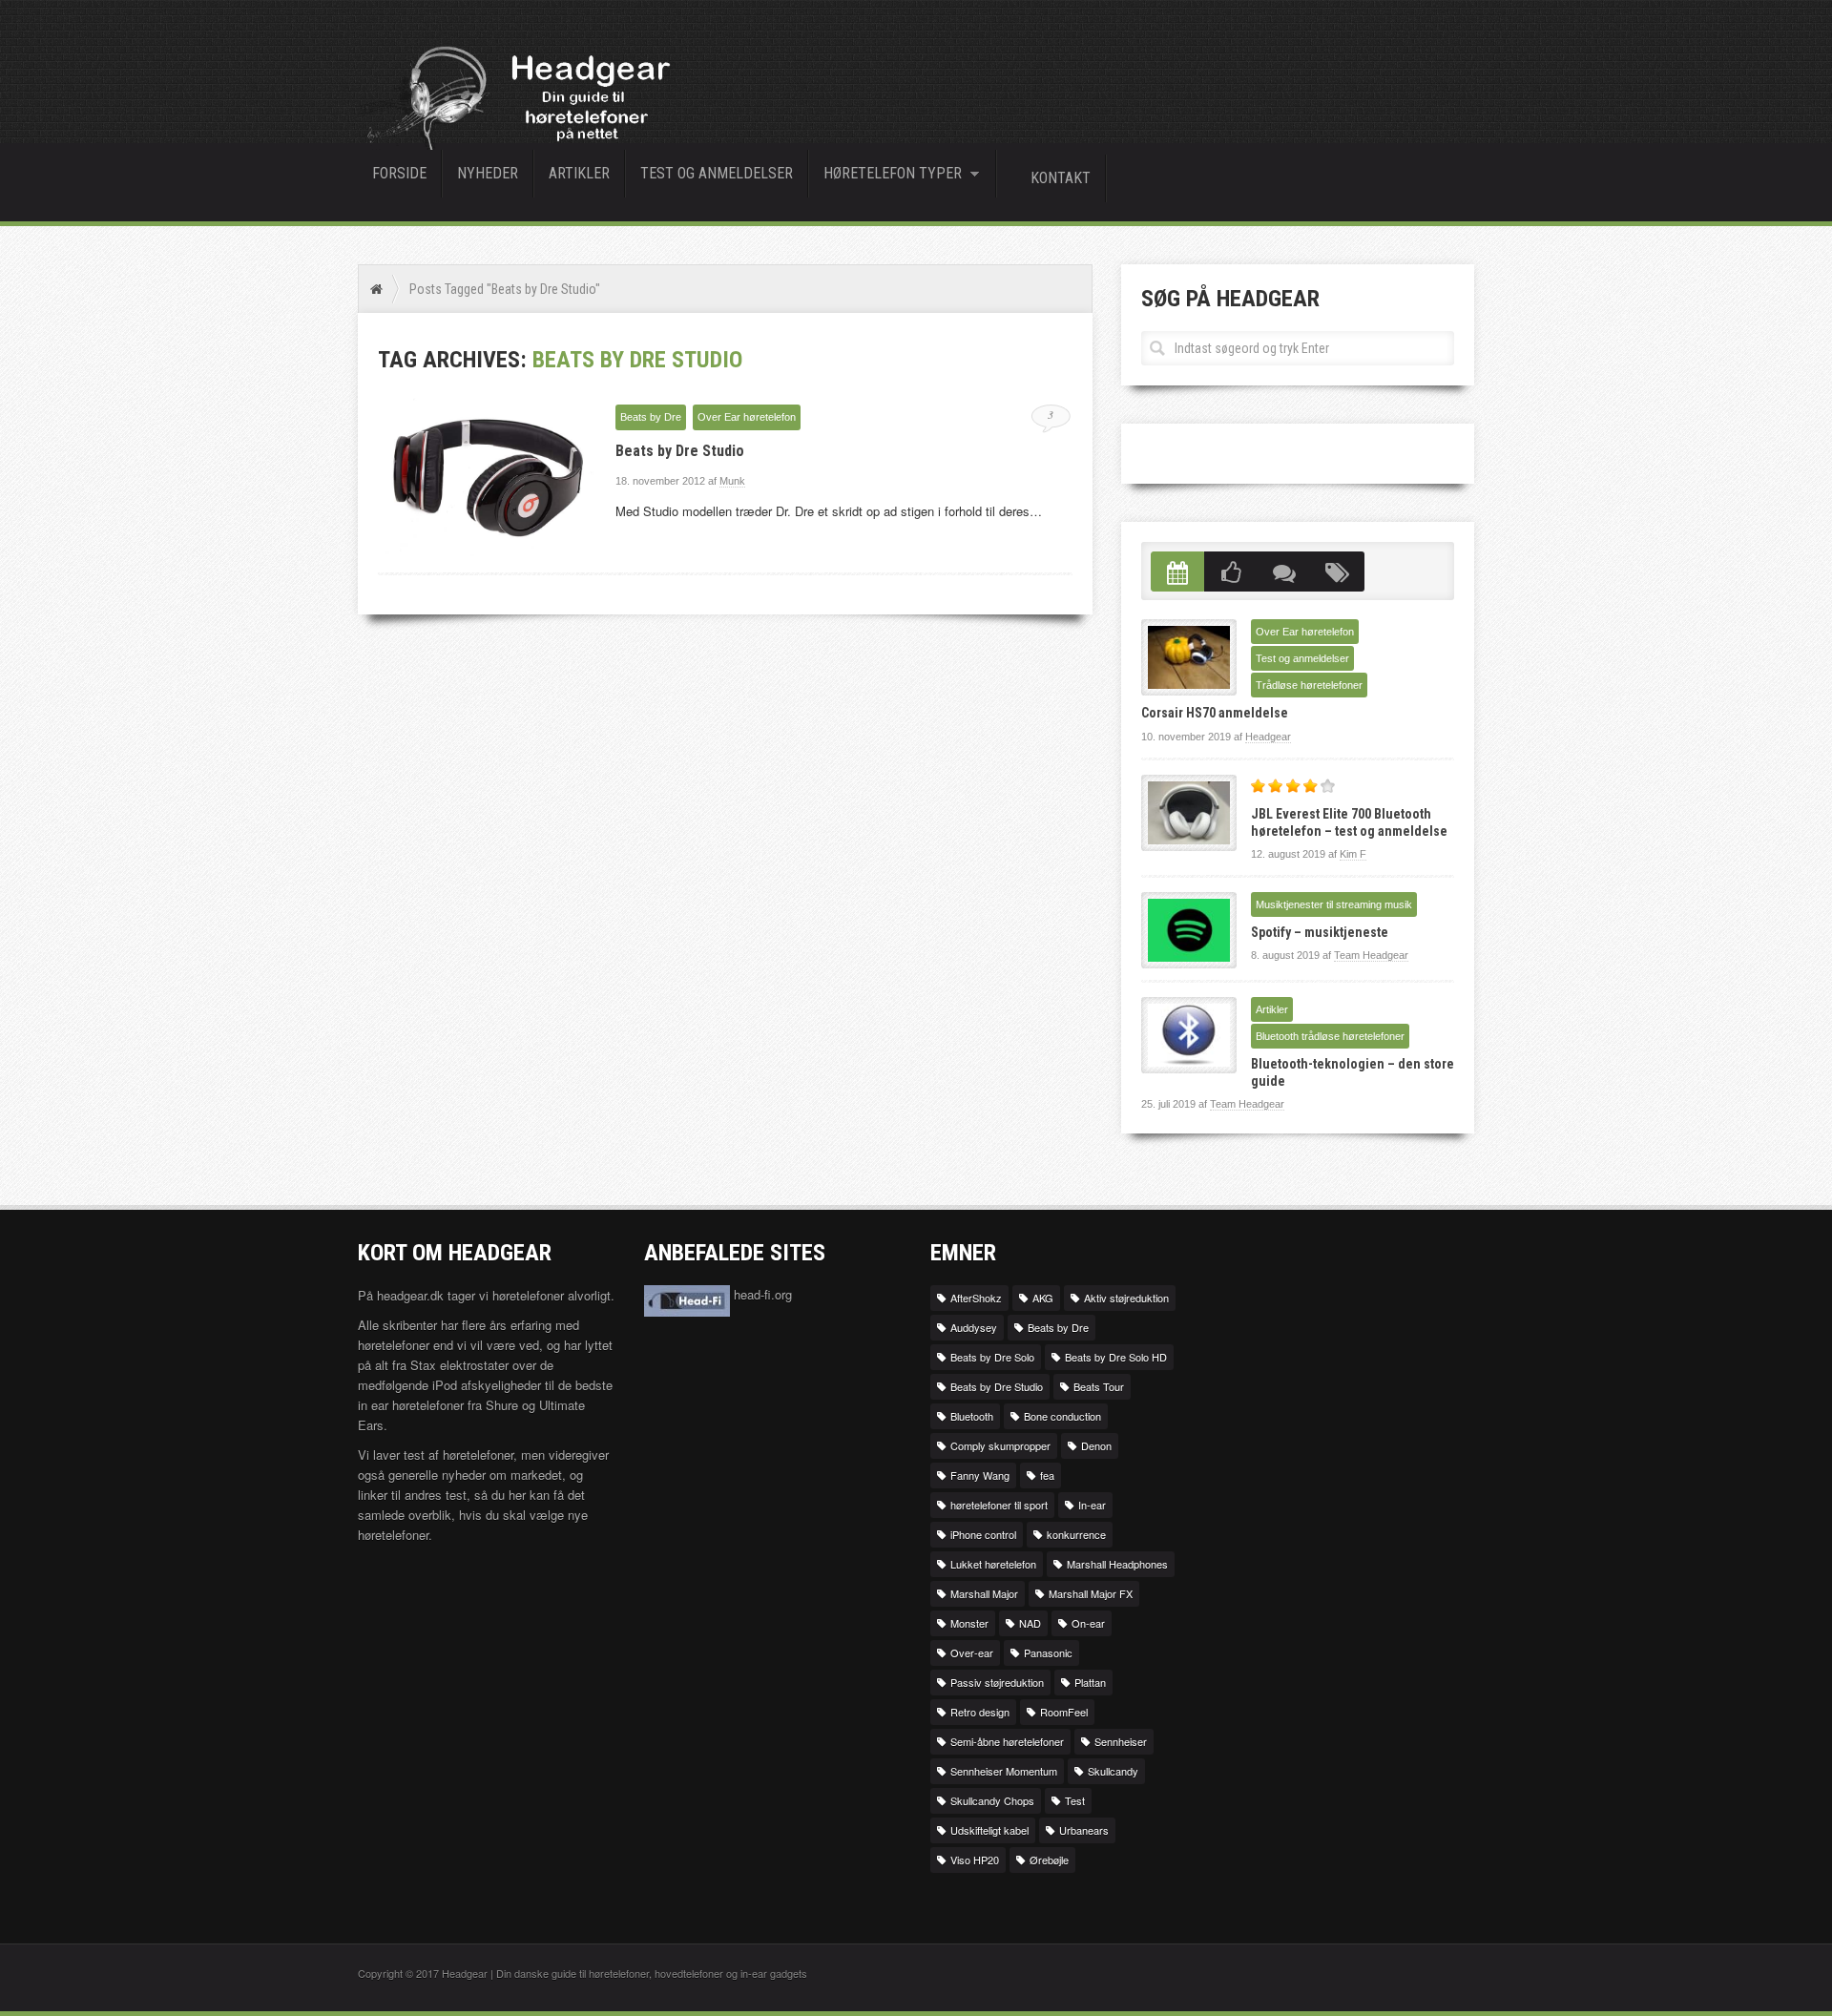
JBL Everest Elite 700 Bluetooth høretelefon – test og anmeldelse (1349, 822)
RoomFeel (1064, 1712)
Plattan (1090, 1682)
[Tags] (1338, 572)
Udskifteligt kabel (989, 1830)
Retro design (980, 1712)
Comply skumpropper (1000, 1445)
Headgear (1268, 737)
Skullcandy (1113, 1771)
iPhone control (983, 1534)
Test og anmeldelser (717, 173)
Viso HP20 (975, 1860)
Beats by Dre (651, 417)
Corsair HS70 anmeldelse (1215, 713)
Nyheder (488, 173)
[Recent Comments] (1284, 572)
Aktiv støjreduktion (1126, 1298)
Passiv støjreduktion (997, 1682)
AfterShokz (976, 1298)
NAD (1030, 1623)
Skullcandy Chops (992, 1800)
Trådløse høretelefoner (1309, 685)
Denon (1096, 1445)
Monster (969, 1623)
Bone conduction (1062, 1416)
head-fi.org (761, 1294)
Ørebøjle (1049, 1860)
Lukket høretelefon (993, 1564)
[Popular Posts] (1231, 572)
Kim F (1353, 854)
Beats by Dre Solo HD (1116, 1357)
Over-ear (972, 1652)
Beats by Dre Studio (680, 451)
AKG (1043, 1298)
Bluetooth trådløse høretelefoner (1330, 1036)
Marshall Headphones (1117, 1564)
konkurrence (1076, 1534)
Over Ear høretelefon (747, 417)
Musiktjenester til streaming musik (1334, 904)
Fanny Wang (980, 1475)
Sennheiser (1121, 1741)
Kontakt (1061, 178)
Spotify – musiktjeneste (1320, 932)
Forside (399, 173)
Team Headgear (1371, 955)
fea (1047, 1475)
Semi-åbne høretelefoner (1007, 1741)
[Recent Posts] (1177, 572)
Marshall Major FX (1091, 1593)
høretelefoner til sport (999, 1505)
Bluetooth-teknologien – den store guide (1353, 1072)
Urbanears (1084, 1830)
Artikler (579, 173)
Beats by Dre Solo (992, 1357)
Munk (732, 481)
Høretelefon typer (885, 176)
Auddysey (974, 1327)
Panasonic (1048, 1652)
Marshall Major (984, 1593)
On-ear (1088, 1623)
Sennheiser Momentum (1004, 1771)
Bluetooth (972, 1416)
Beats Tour (1099, 1386)
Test (1075, 1800)
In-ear (1092, 1505)
